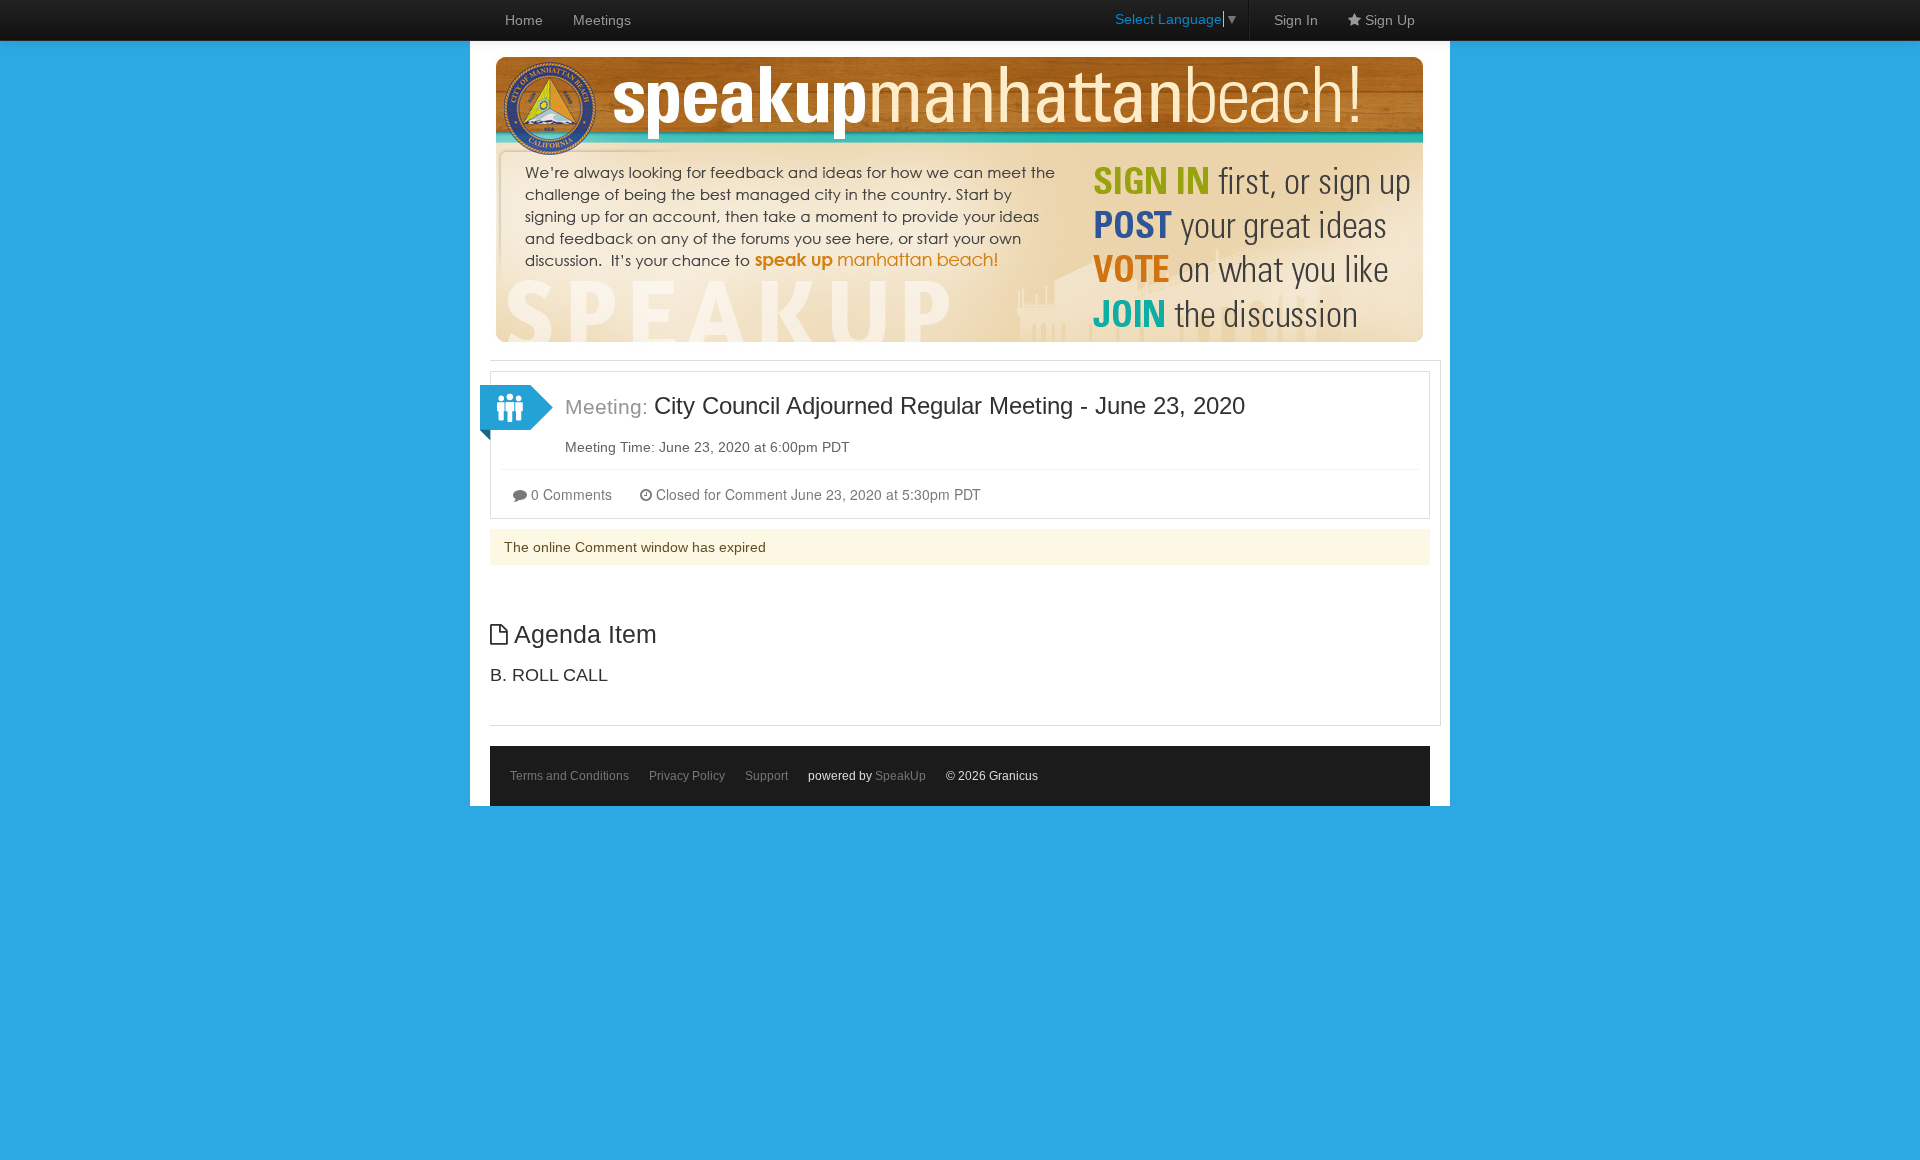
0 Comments (569, 494)
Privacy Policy (687, 776)
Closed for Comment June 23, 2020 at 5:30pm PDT (816, 494)
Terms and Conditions (569, 776)
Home (524, 20)
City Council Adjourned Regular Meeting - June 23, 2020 (949, 405)
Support (766, 776)
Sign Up (1388, 20)
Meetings (602, 20)
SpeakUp (900, 776)
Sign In (1296, 20)
